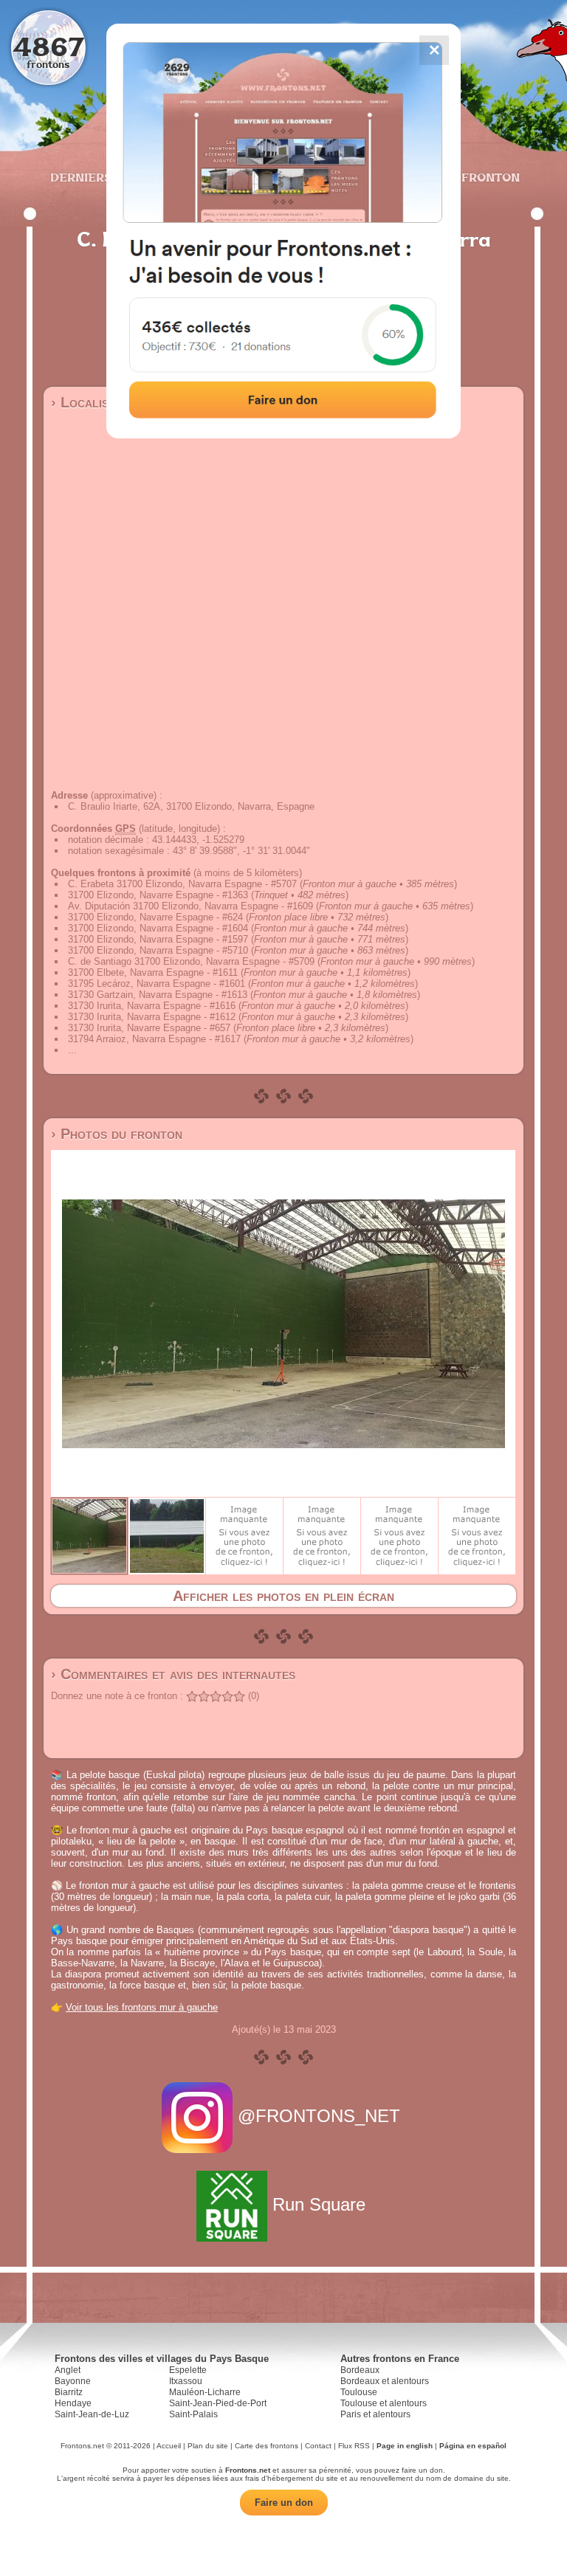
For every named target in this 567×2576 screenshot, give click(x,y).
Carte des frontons (267, 2446)
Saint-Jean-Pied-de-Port (218, 2403)
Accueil (169, 2446)
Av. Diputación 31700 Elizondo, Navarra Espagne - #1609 (190, 906)
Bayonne (73, 2381)
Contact (318, 2446)
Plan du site (208, 2446)
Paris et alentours (375, 2414)
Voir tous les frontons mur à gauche (142, 2007)
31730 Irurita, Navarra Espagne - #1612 (152, 1017)
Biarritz (69, 2392)
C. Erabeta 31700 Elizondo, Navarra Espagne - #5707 (182, 884)
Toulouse (359, 2392)
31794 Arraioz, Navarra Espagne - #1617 (154, 1039)
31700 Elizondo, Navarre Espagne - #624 (155, 917)
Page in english (405, 2446)
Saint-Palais (193, 2414)
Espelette (188, 2370)
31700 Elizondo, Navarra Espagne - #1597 (158, 939)
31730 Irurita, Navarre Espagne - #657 (149, 1028)
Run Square (319, 2204)
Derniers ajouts (106, 177)
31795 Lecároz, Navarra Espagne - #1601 (157, 984)
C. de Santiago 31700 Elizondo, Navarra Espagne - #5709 (191, 961)
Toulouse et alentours (384, 2403)
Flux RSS (354, 2446)
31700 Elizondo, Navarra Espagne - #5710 (158, 950)
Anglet (68, 2370)
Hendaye (73, 2403)
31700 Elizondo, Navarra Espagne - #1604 (158, 928)
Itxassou (186, 2381)
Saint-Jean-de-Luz (92, 2414)
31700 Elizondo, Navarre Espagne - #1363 (158, 895)
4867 (48, 46)
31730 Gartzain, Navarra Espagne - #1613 (158, 995)
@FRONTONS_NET (319, 2116)
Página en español (473, 2446)
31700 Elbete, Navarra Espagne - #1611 (153, 972)
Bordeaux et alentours (385, 2381)
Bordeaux (360, 2370)
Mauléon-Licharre (205, 2392)
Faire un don (284, 2503)
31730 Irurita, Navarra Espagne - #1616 (152, 1006)
